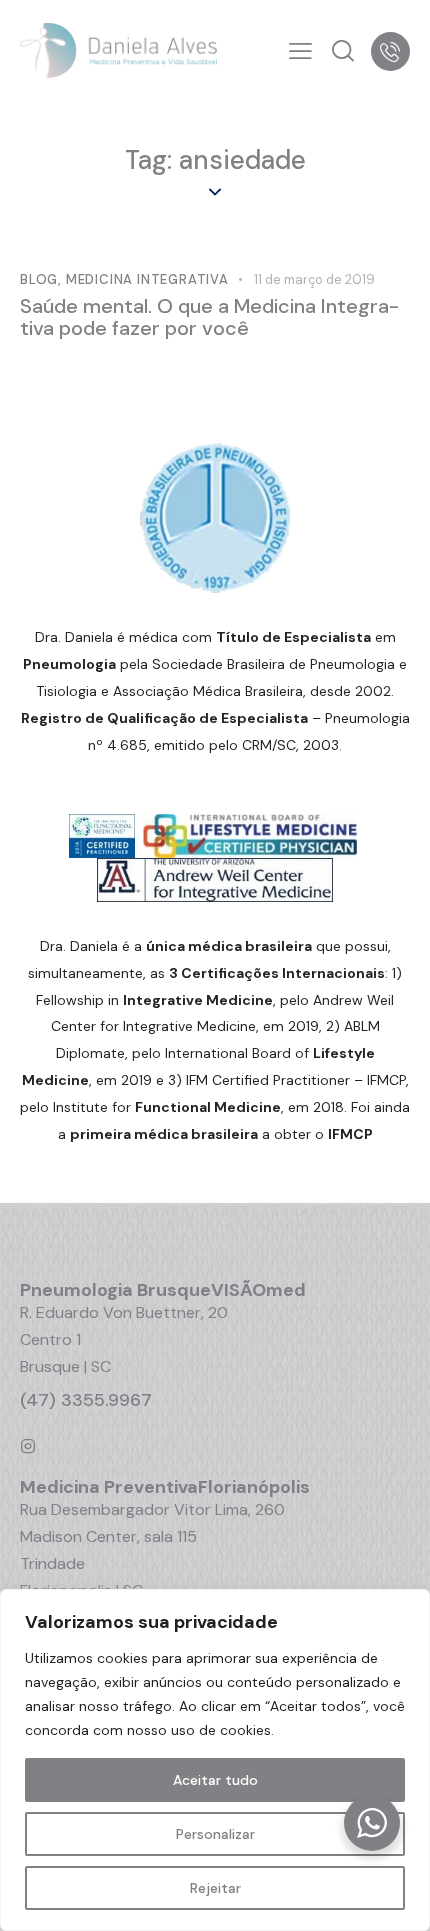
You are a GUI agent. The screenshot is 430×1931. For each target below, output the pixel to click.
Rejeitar (215, 1888)
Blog (39, 279)
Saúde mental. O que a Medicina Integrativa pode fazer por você (209, 317)
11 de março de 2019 (314, 279)
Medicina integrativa (147, 279)
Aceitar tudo (215, 1780)
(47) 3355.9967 (86, 1400)
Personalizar (215, 1834)
